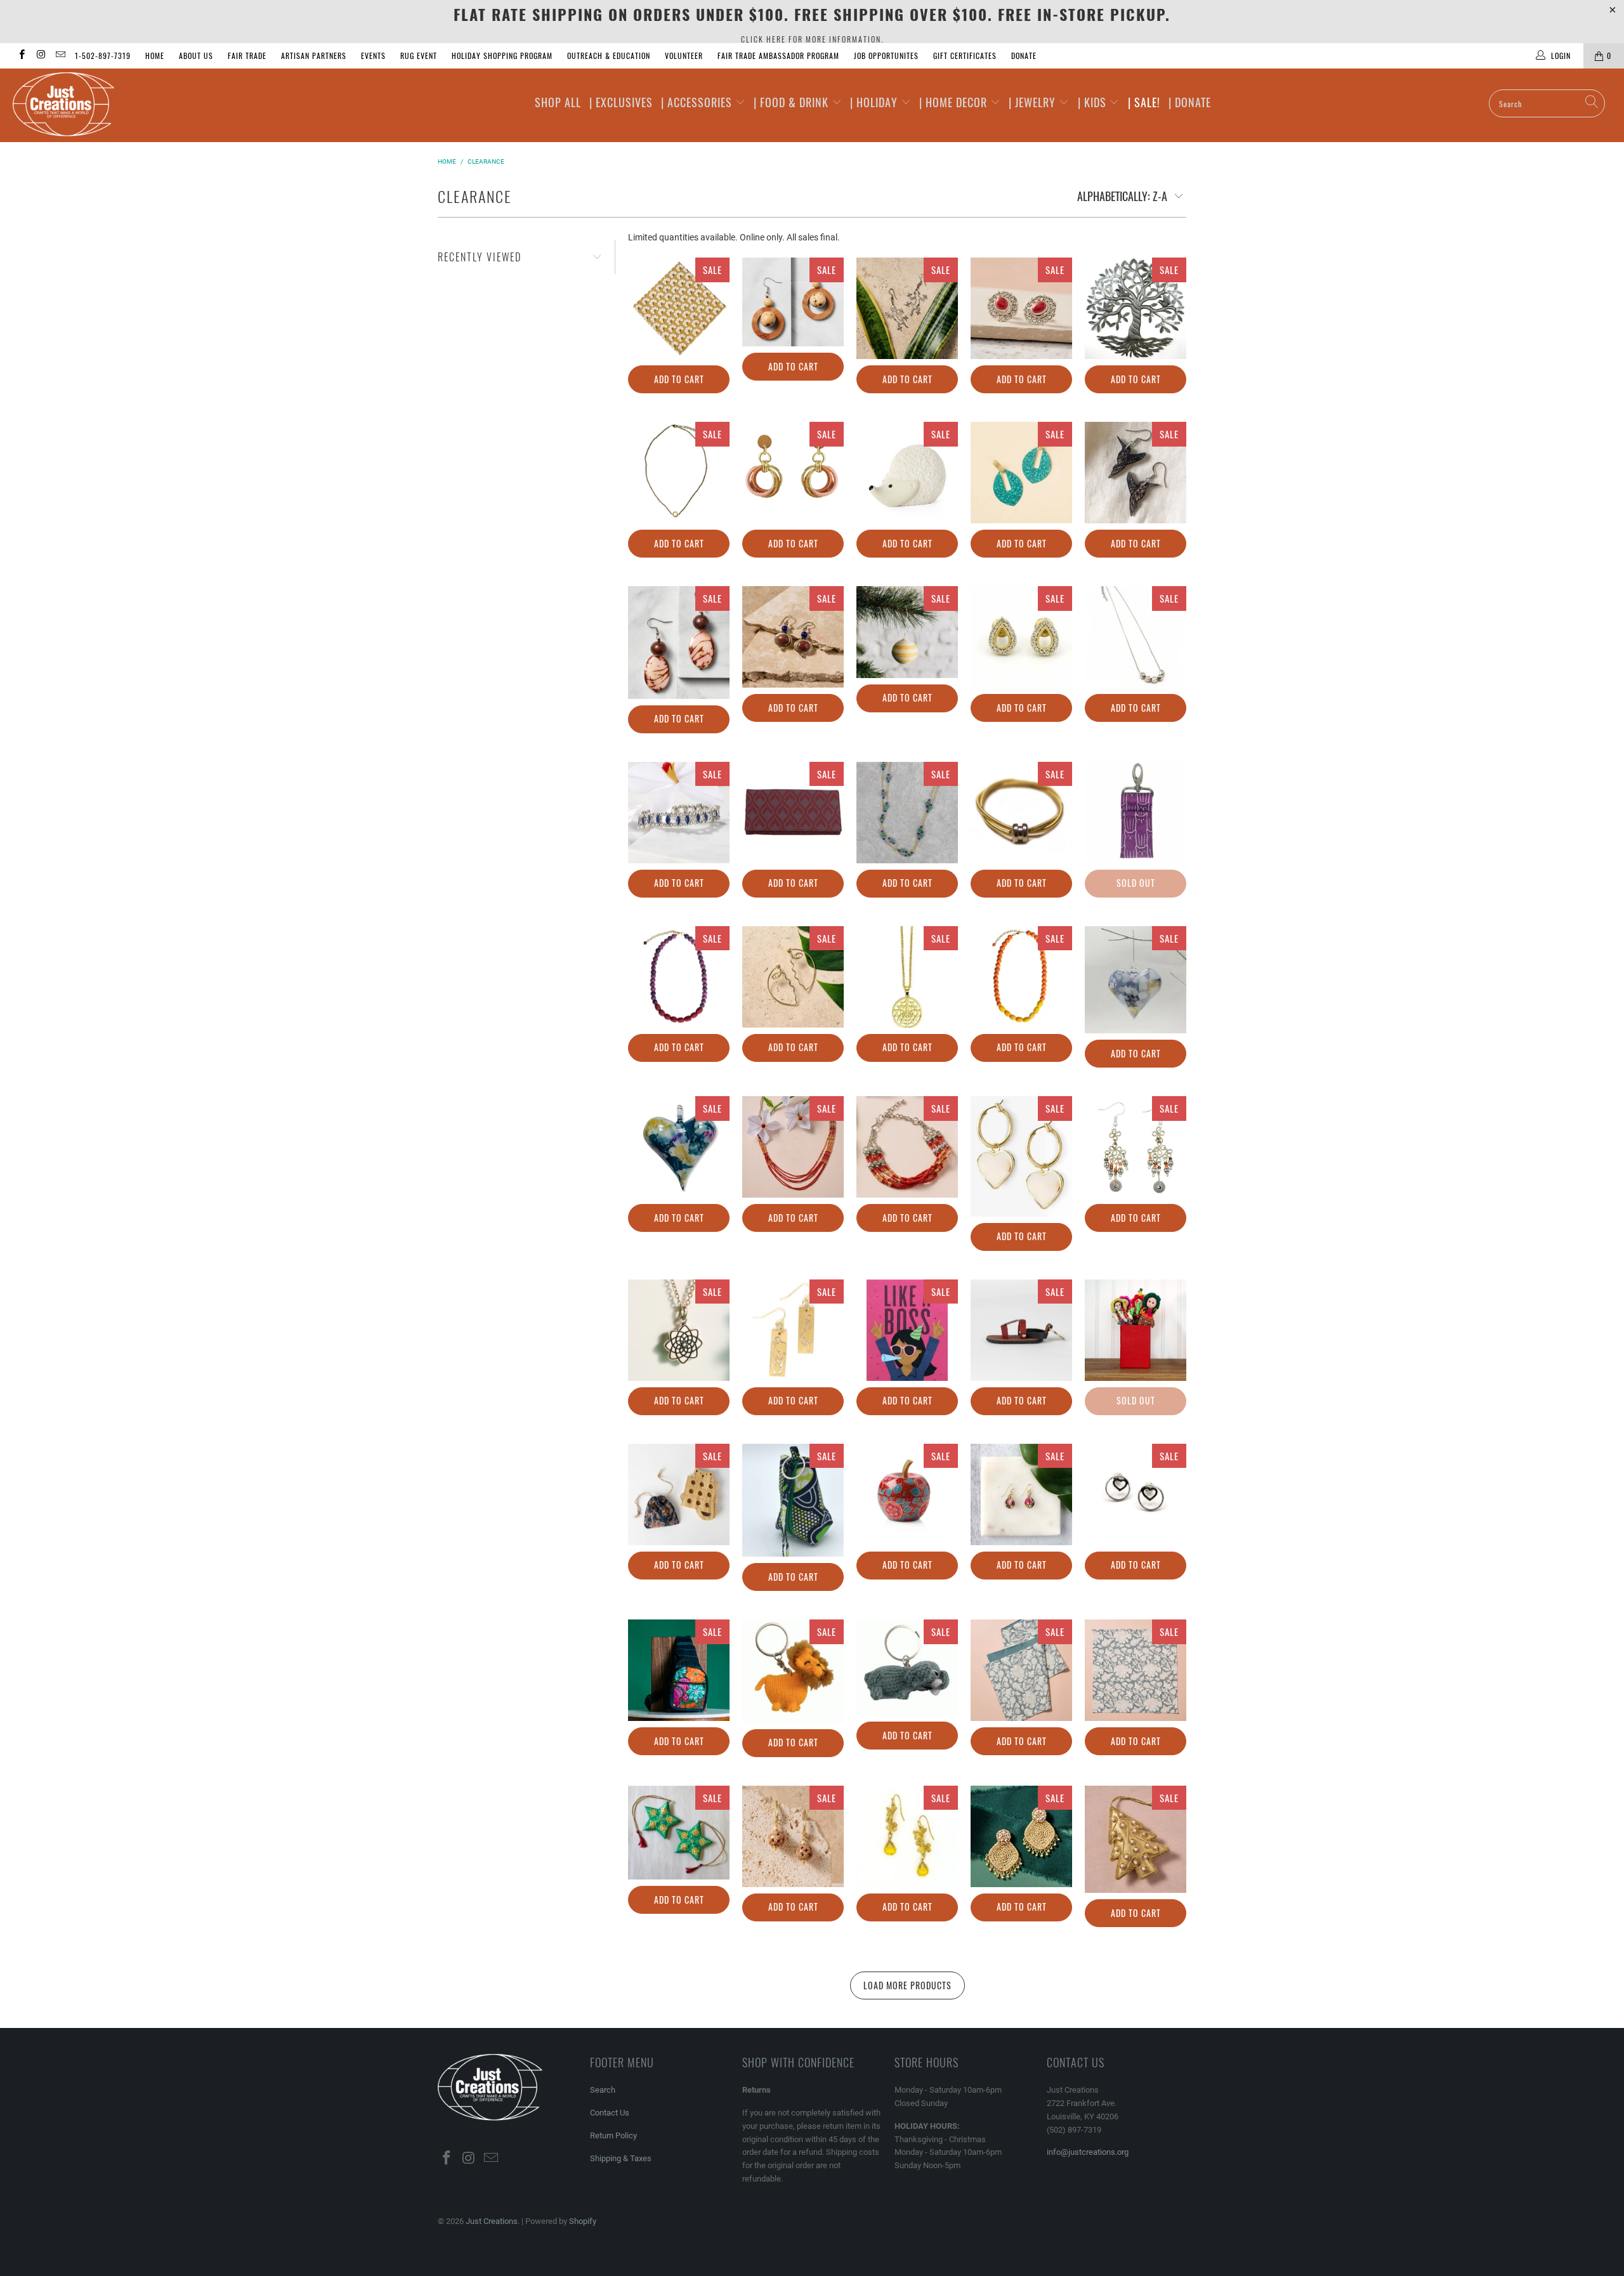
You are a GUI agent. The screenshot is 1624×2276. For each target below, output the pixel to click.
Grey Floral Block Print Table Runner (1021, 1670)
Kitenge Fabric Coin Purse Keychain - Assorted (793, 1500)
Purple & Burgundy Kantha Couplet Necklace (679, 977)
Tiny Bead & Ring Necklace (679, 473)
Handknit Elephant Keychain (907, 1667)
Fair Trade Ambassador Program (778, 56)
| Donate (1190, 102)
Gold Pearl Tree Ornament (1136, 1840)
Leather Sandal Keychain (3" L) (1021, 1330)
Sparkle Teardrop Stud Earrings (1021, 637)
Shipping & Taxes (621, 2158)
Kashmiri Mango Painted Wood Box (907, 1494)
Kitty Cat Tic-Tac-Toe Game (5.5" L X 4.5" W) (679, 1494)
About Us (196, 56)
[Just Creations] (136, 105)
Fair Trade (247, 56)
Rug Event (419, 56)
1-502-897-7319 (103, 56)
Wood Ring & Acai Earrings (793, 302)
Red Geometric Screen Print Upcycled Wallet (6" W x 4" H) (793, 813)
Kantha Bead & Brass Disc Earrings (1021, 1494)
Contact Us (610, 2113)
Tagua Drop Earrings (679, 643)
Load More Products (907, 1985)
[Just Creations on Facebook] (21, 56)
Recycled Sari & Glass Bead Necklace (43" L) (907, 813)
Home (155, 56)
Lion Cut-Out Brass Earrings (793, 1330)
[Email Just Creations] (60, 56)
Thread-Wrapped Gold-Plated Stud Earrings (793, 473)
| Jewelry (1034, 102)
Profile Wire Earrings (793, 977)
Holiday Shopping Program (502, 56)
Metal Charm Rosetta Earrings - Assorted (1136, 1147)
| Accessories (698, 102)
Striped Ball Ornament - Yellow (907, 632)
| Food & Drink (793, 102)
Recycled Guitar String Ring (1021, 813)
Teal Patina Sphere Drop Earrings (1021, 473)
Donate (1024, 56)
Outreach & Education (609, 56)
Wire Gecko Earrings (907, 308)
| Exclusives (621, 102)
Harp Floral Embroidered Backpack (679, 1670)
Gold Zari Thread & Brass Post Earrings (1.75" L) (1021, 1836)
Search (603, 2090)
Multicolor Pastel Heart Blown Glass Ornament (1136, 980)
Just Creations (492, 2221)
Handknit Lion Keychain (793, 1671)
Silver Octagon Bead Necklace (1136, 637)
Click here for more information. (812, 39)
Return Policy (613, 2135)
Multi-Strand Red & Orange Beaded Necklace (793, 1147)
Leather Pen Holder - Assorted (1136, 1330)
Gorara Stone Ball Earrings (793, 1836)
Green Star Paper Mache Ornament (679, 1833)
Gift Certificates (965, 56)
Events (373, 56)
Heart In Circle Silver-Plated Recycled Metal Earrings (1136, 1494)
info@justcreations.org (1088, 2152)
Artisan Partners (314, 56)
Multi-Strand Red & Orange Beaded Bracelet (907, 1147)
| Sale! (1144, 102)
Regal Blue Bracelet (679, 813)
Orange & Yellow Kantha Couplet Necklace (1021, 977)
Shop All (558, 102)
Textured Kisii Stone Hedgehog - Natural (907, 473)
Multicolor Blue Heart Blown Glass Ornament (679, 1147)
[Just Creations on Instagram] (40, 56)
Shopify (583, 2221)
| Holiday (875, 102)
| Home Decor (955, 102)
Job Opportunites (886, 56)
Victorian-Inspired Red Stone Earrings (1021, 308)
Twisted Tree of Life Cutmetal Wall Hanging (1136, 308)
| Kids (1094, 102)
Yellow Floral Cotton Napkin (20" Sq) (679, 308)
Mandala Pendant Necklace (679, 1330)
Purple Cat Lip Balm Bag (1136, 813)
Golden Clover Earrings (907, 1836)
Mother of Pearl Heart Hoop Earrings (1021, 1156)
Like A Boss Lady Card (907, 1330)
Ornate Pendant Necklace (907, 977)
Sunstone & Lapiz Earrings (793, 637)
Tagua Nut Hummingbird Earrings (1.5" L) (1136, 473)
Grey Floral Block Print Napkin (1136, 1670)
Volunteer (684, 56)
